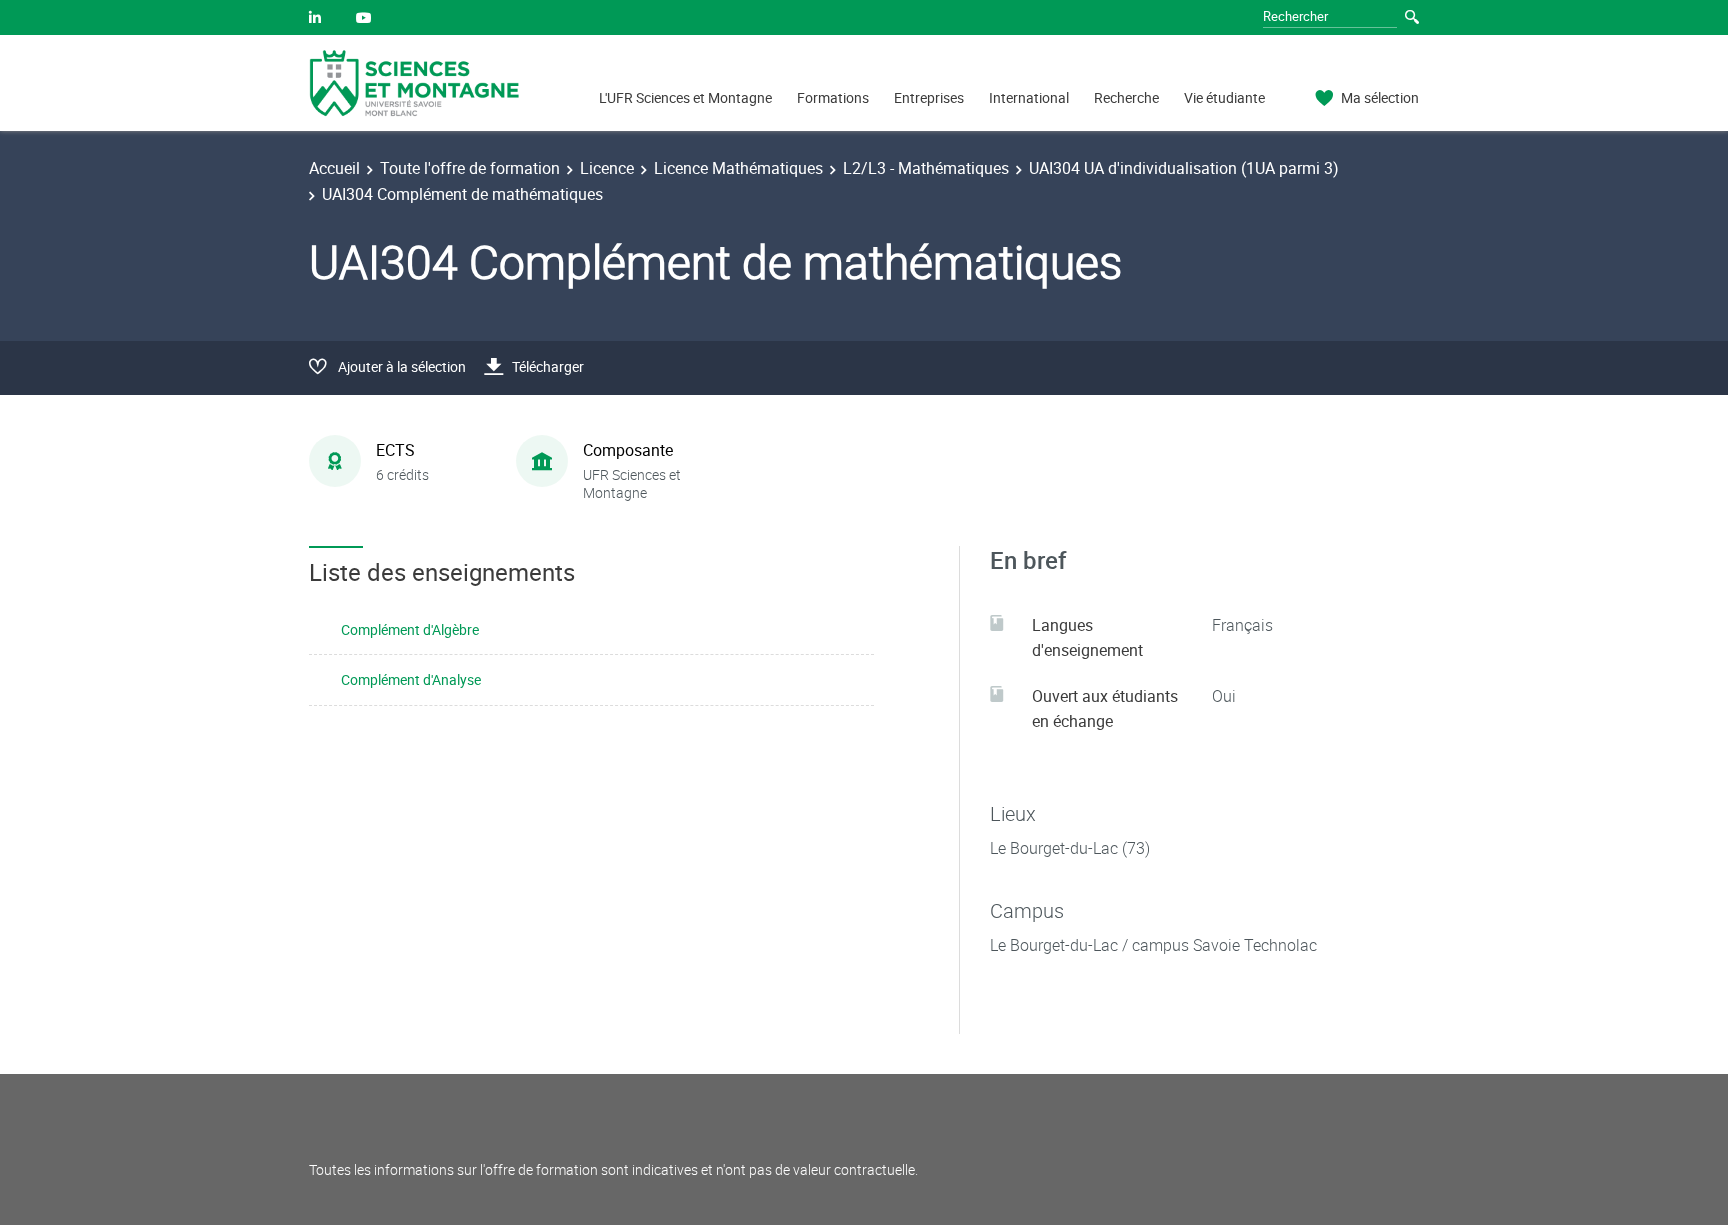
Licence (607, 168)
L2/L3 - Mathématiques (926, 168)
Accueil (334, 168)
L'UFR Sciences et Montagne (685, 97)
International (1029, 97)
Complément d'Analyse (411, 679)
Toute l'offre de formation (470, 168)
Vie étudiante (1224, 97)
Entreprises (929, 97)
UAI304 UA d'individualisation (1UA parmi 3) (1184, 168)
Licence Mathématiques (738, 168)
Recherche (1126, 97)
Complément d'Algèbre (410, 629)
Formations (833, 97)
